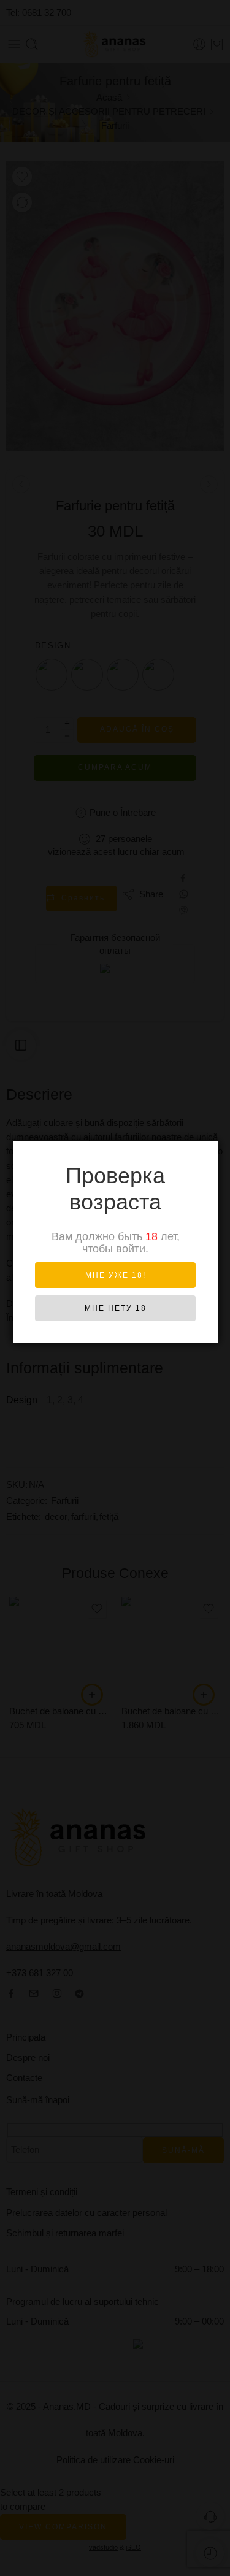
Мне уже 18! (116, 1275)
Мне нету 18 (116, 1308)
